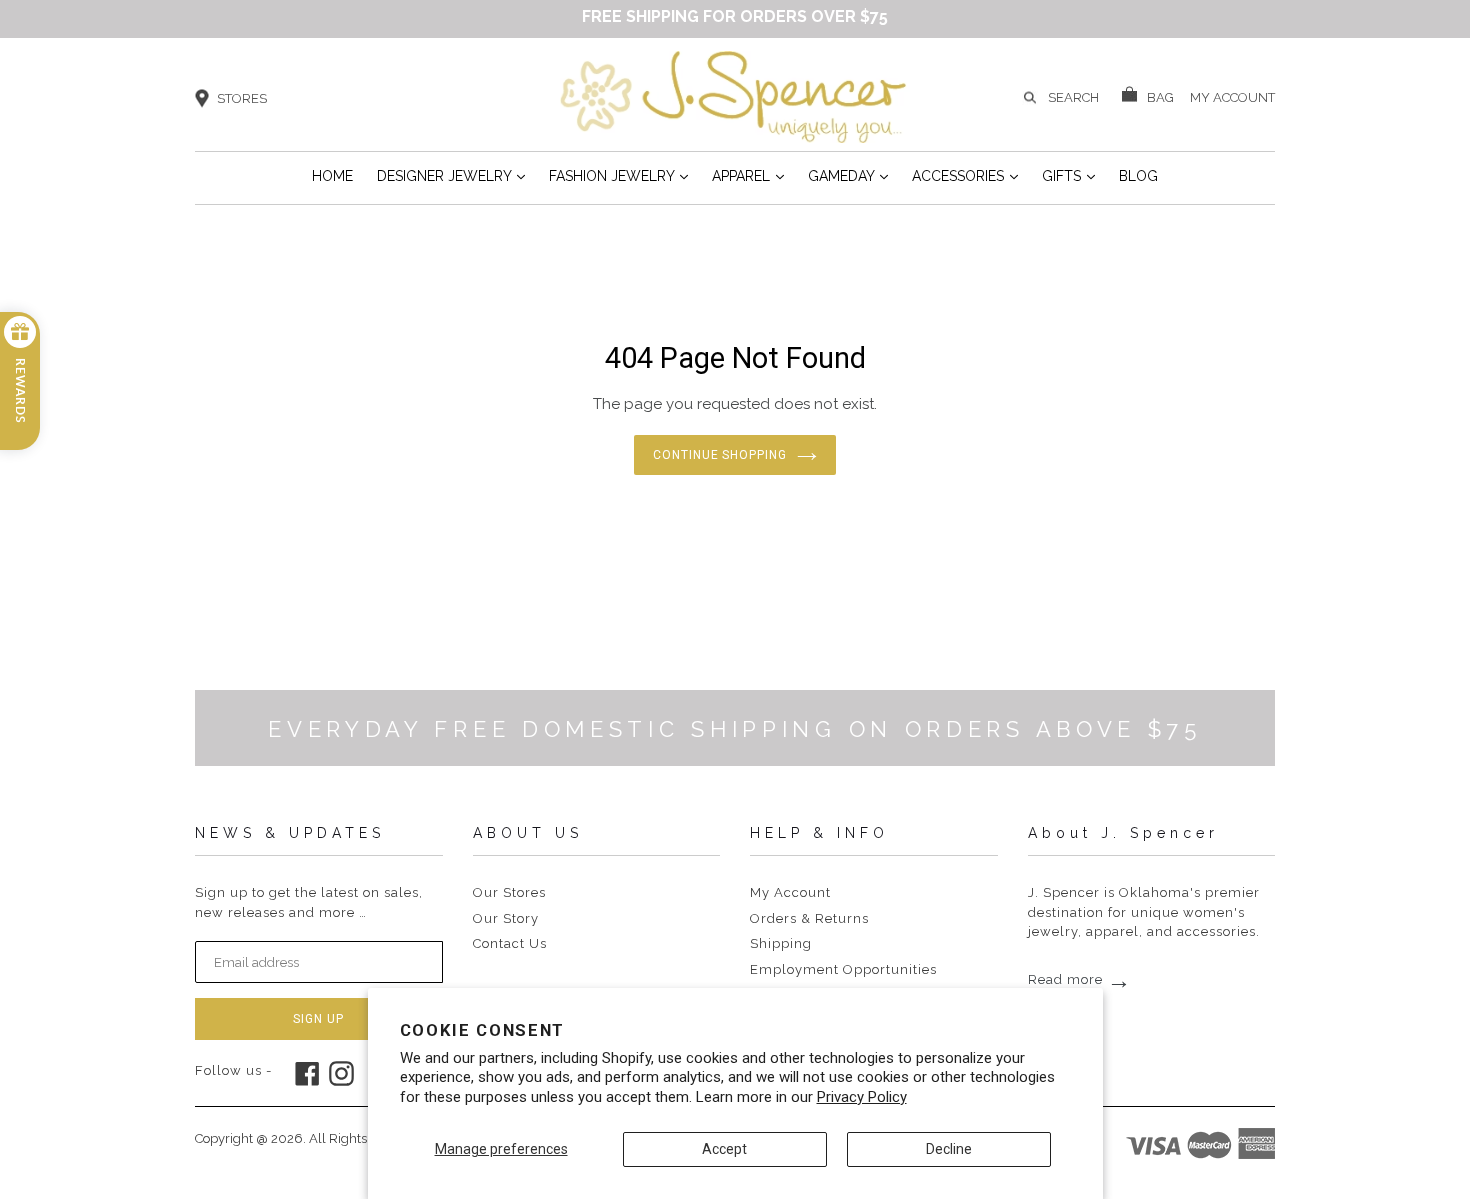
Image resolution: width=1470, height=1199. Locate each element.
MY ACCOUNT (1232, 96)
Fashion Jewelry (618, 175)
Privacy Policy (862, 1097)
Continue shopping (720, 455)
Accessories (965, 175)
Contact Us (510, 943)
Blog (1138, 176)
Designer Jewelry (451, 175)
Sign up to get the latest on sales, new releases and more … (309, 902)
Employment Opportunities (843, 969)
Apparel (748, 175)
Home (332, 176)
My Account (790, 892)
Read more (1080, 979)
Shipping (781, 943)
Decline (949, 1149)
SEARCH (1073, 97)
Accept (724, 1149)
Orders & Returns (809, 918)
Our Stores (509, 892)
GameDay (848, 175)
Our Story (506, 918)
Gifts (1068, 175)
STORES (242, 98)
